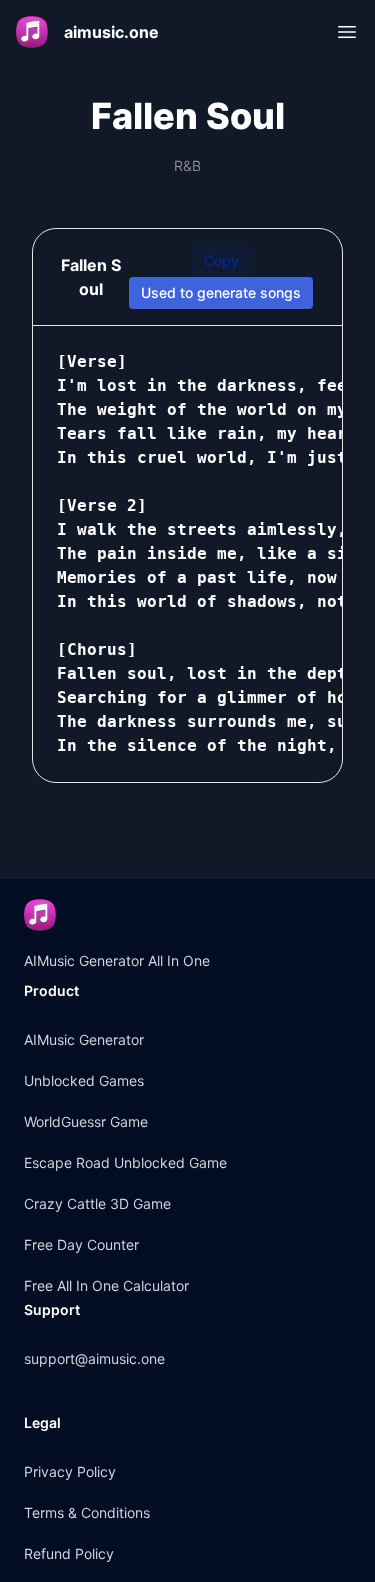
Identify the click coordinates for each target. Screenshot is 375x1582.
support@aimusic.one (94, 1358)
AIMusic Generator (84, 1039)
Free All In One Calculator (106, 1285)
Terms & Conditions (87, 1512)
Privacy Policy (70, 1471)
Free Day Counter (81, 1244)
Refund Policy (69, 1553)
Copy (221, 260)
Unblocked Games (84, 1080)
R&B (187, 165)
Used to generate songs (221, 292)
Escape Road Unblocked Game (125, 1162)
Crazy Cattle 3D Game (97, 1203)
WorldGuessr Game (86, 1121)
